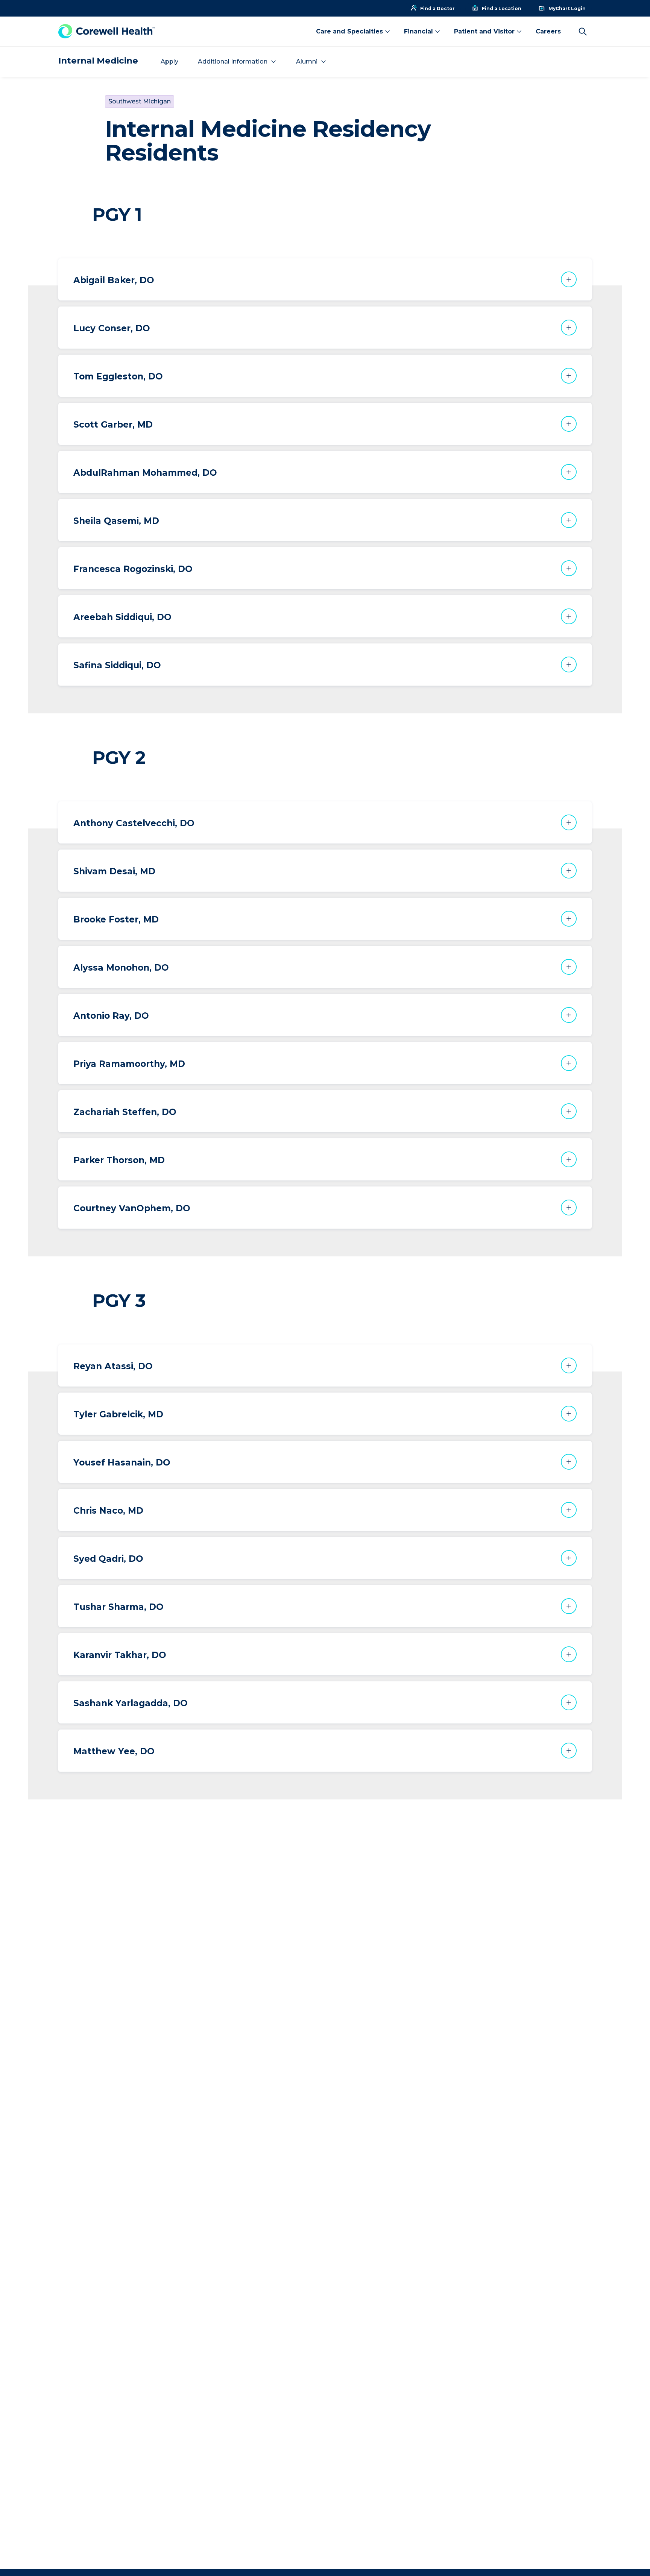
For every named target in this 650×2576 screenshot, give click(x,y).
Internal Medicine (98, 61)
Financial (418, 31)
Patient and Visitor (484, 31)
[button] (325, 279)
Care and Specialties (349, 31)
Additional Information (233, 61)
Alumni (307, 61)
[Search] (583, 32)
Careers (548, 31)
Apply (169, 61)
